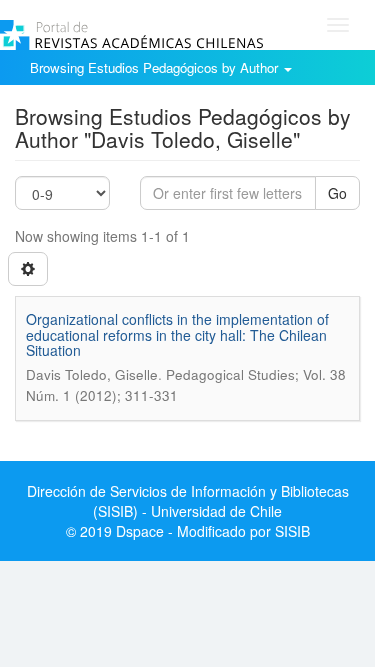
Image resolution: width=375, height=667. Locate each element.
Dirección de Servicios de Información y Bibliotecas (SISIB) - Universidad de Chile (188, 501)
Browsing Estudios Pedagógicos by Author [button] (156, 67)
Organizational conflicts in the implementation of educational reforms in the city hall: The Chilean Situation (177, 334)
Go (337, 193)
